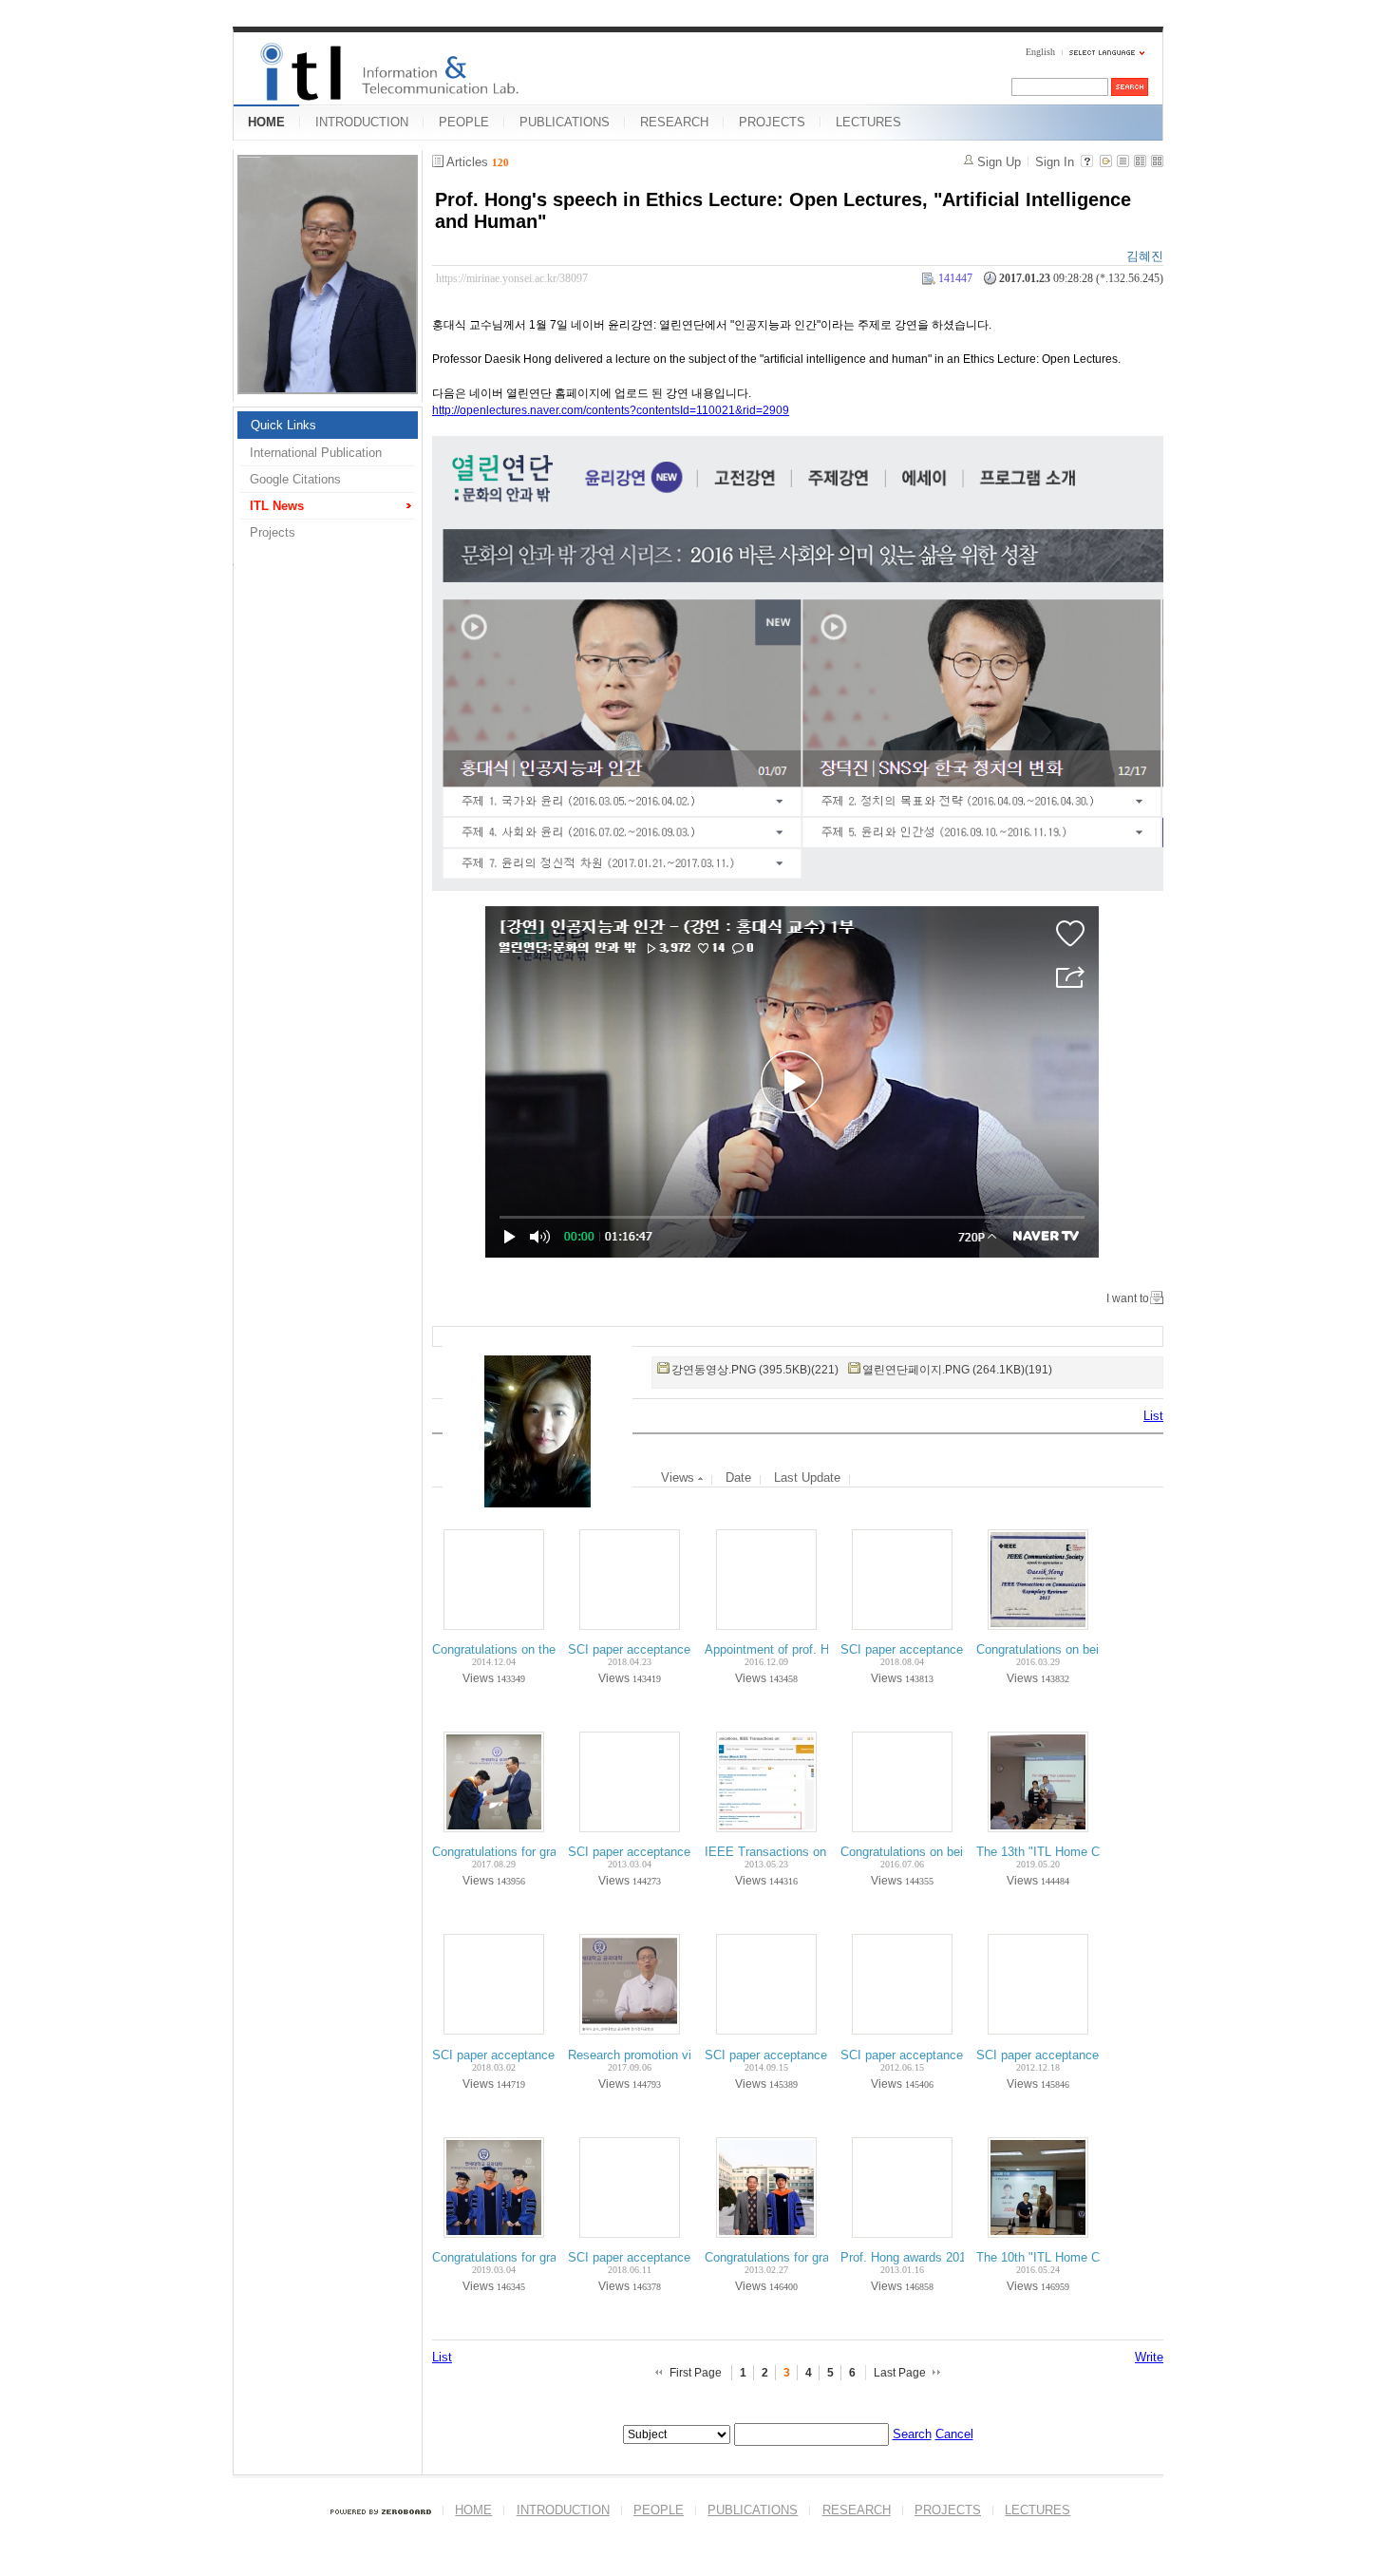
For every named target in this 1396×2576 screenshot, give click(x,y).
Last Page (900, 2373)
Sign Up (999, 162)
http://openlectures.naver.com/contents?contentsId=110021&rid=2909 (611, 410)
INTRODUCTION (362, 122)
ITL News (277, 506)
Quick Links (283, 425)
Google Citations (295, 479)
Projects (273, 532)
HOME (266, 122)
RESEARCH (674, 122)
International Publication (316, 453)
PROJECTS (772, 122)
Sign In (1055, 162)
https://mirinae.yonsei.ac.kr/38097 (512, 278)
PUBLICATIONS (565, 122)
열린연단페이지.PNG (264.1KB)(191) (957, 1370)
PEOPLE (464, 122)
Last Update (807, 1477)
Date (738, 1477)
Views (679, 1477)
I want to (1128, 1298)
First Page (696, 2373)
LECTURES (868, 122)
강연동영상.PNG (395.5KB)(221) (755, 1370)
